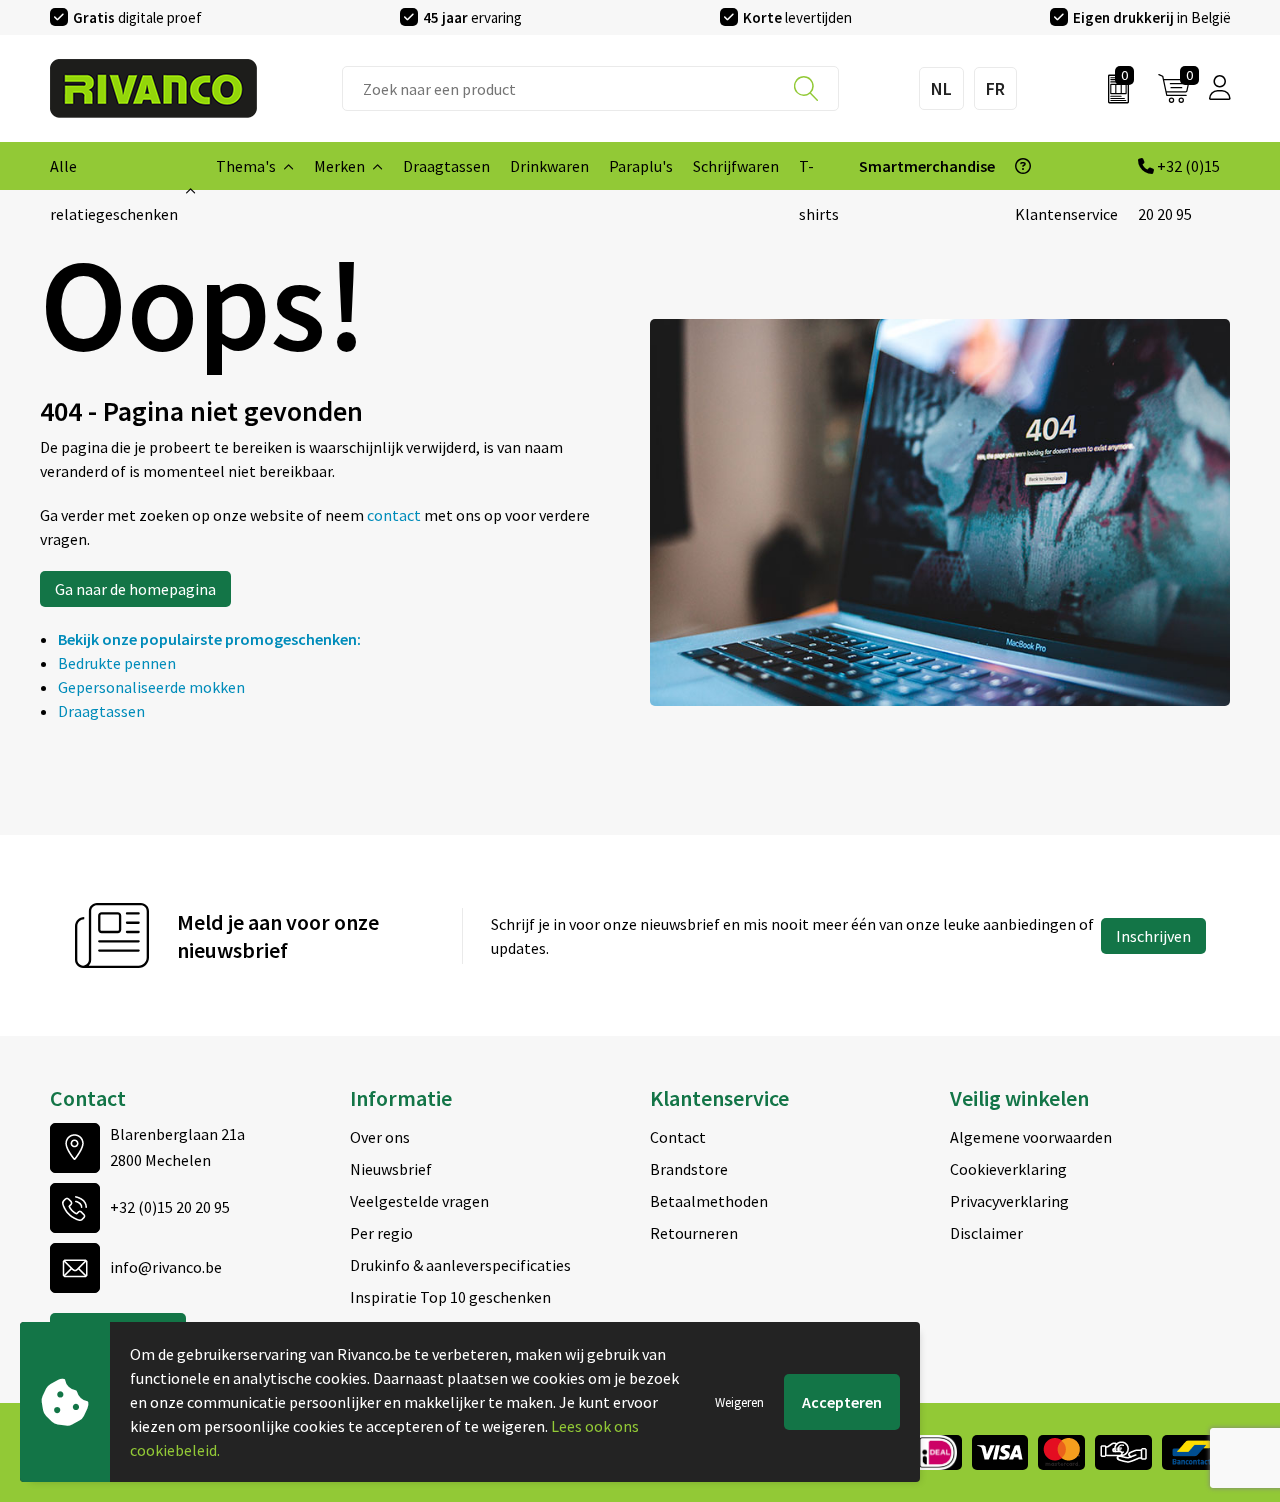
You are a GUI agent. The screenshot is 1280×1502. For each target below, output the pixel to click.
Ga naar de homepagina (135, 589)
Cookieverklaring (1008, 1169)
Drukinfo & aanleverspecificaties (460, 1265)
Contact (678, 1137)
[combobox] (590, 88)
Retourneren (694, 1233)
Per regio (381, 1233)
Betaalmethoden (709, 1201)
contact (395, 515)
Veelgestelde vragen (419, 1201)
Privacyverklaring (1009, 1201)
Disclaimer (986, 1233)
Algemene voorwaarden (1031, 1137)
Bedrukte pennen (117, 663)
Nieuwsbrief (391, 1169)
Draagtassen (101, 711)
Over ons (380, 1137)
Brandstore (689, 1169)
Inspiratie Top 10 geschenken (450, 1297)
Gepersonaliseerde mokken (151, 687)
